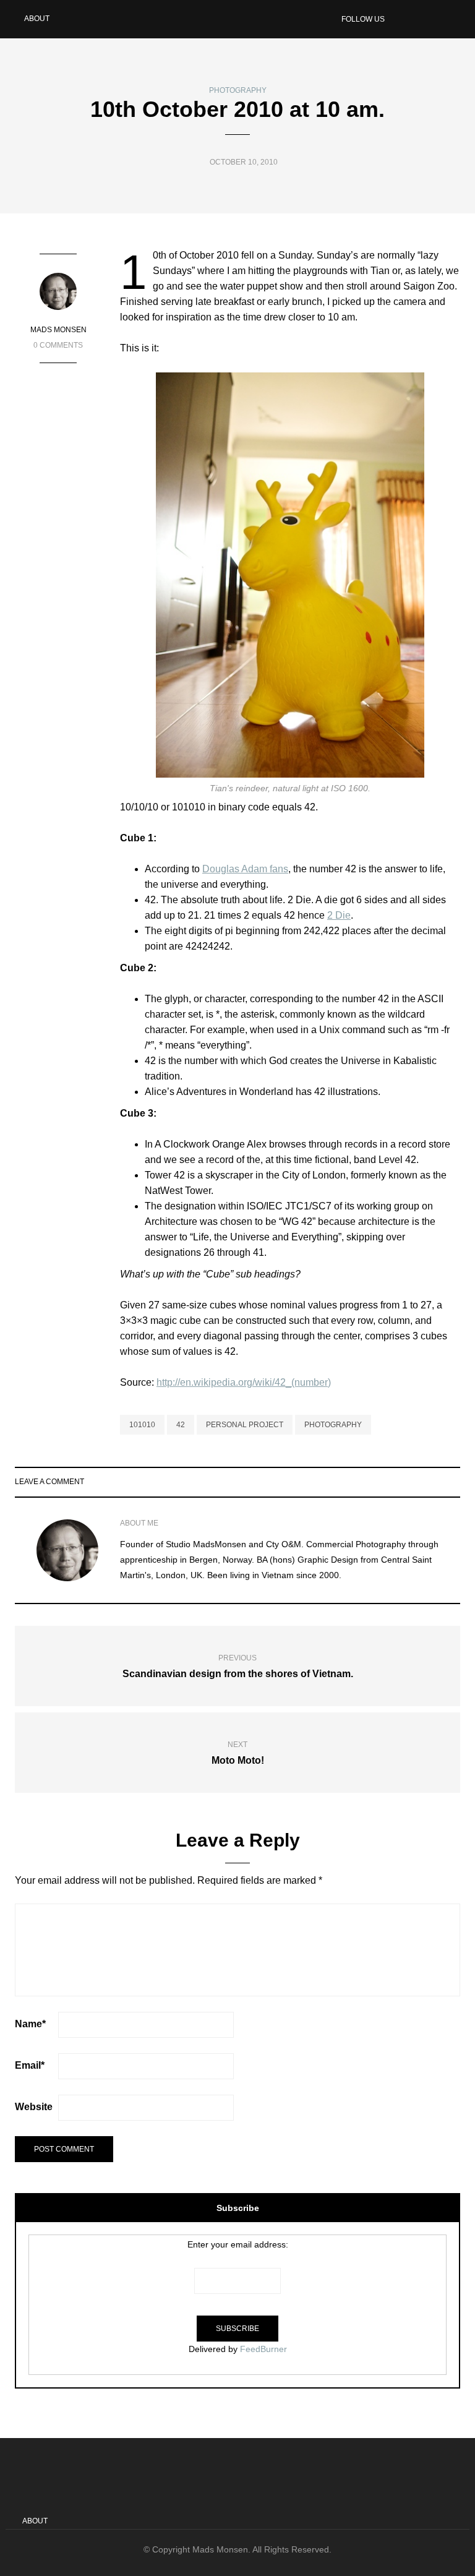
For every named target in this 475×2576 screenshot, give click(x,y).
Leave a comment (49, 1482)
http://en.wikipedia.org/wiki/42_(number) (244, 1382)
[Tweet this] (422, 1482)
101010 (142, 1425)
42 (181, 1425)
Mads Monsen (58, 330)
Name (30, 2024)
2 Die (339, 915)
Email (30, 2065)
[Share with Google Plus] (437, 1482)
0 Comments (58, 345)
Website (34, 2107)
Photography (238, 90)
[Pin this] (452, 1482)
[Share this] (406, 1482)
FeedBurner (263, 2349)
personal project (245, 1425)
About (37, 19)
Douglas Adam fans (245, 869)
